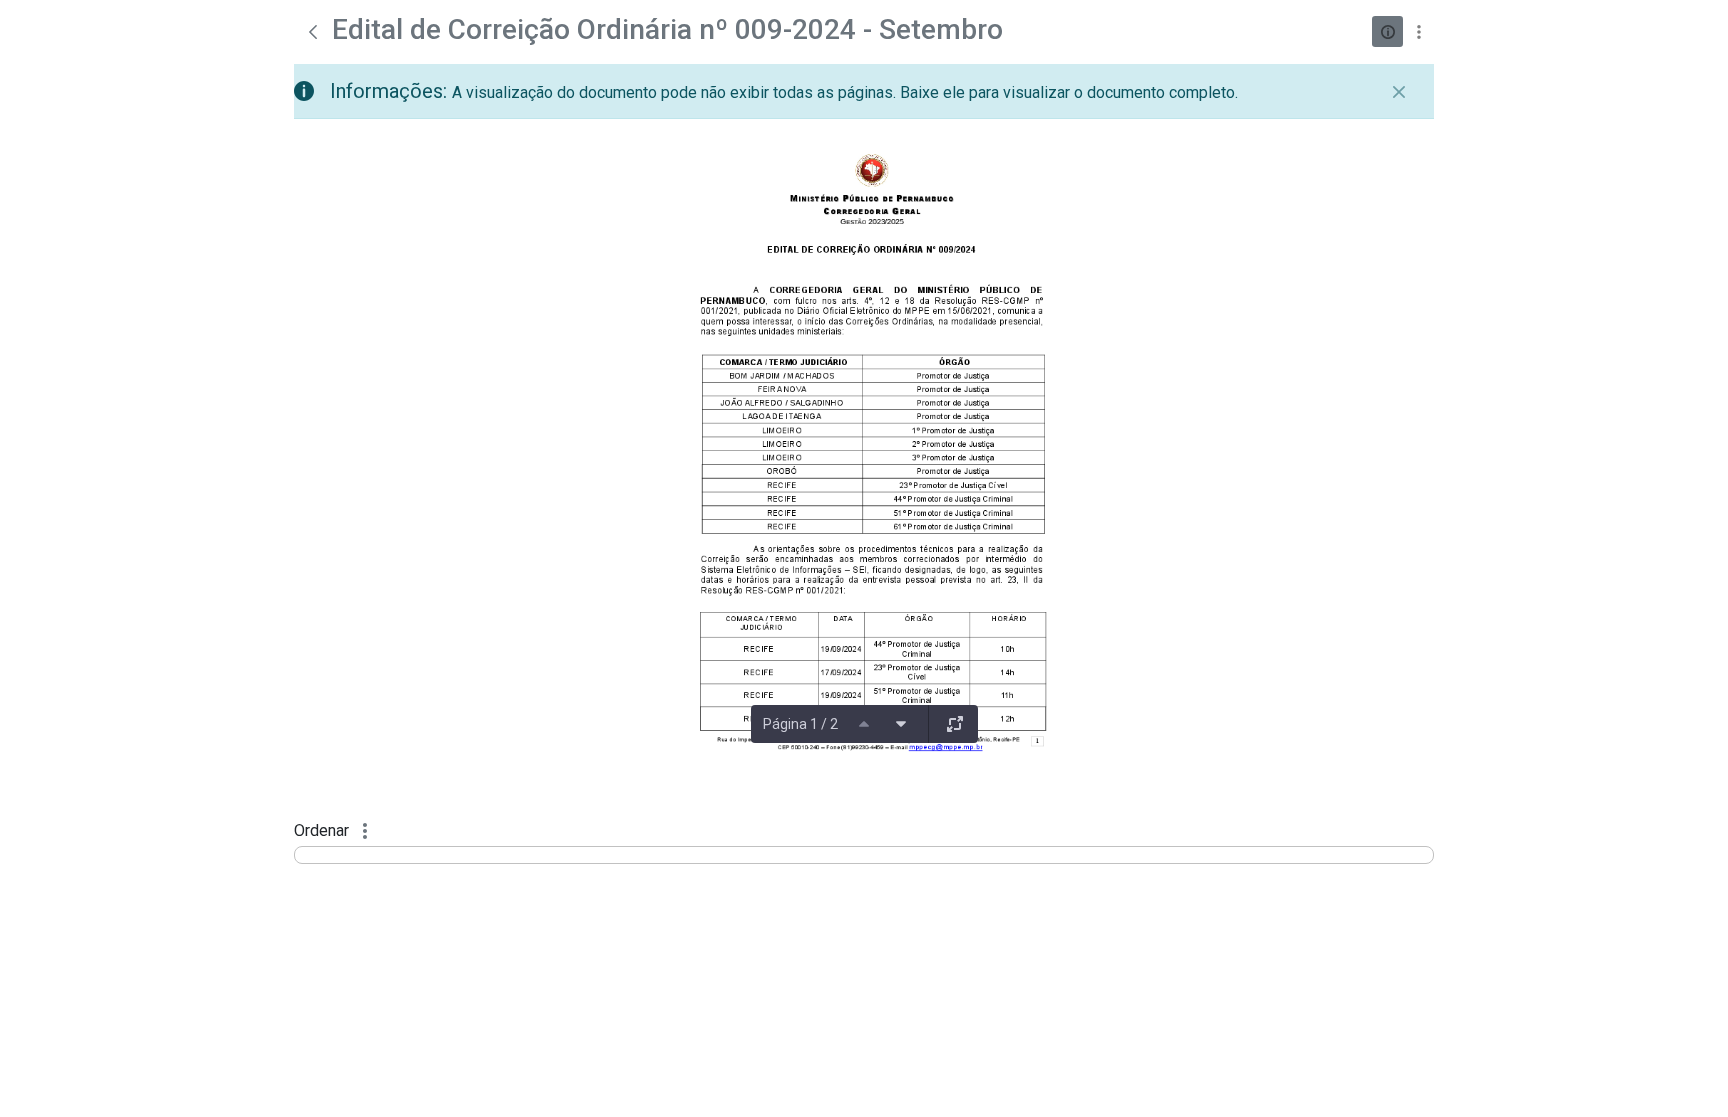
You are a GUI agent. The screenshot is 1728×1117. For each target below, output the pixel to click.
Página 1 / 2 (800, 724)
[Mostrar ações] (1418, 31)
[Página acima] (864, 724)
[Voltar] (313, 32)
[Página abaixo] (901, 724)
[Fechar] (1399, 92)
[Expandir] (955, 724)
